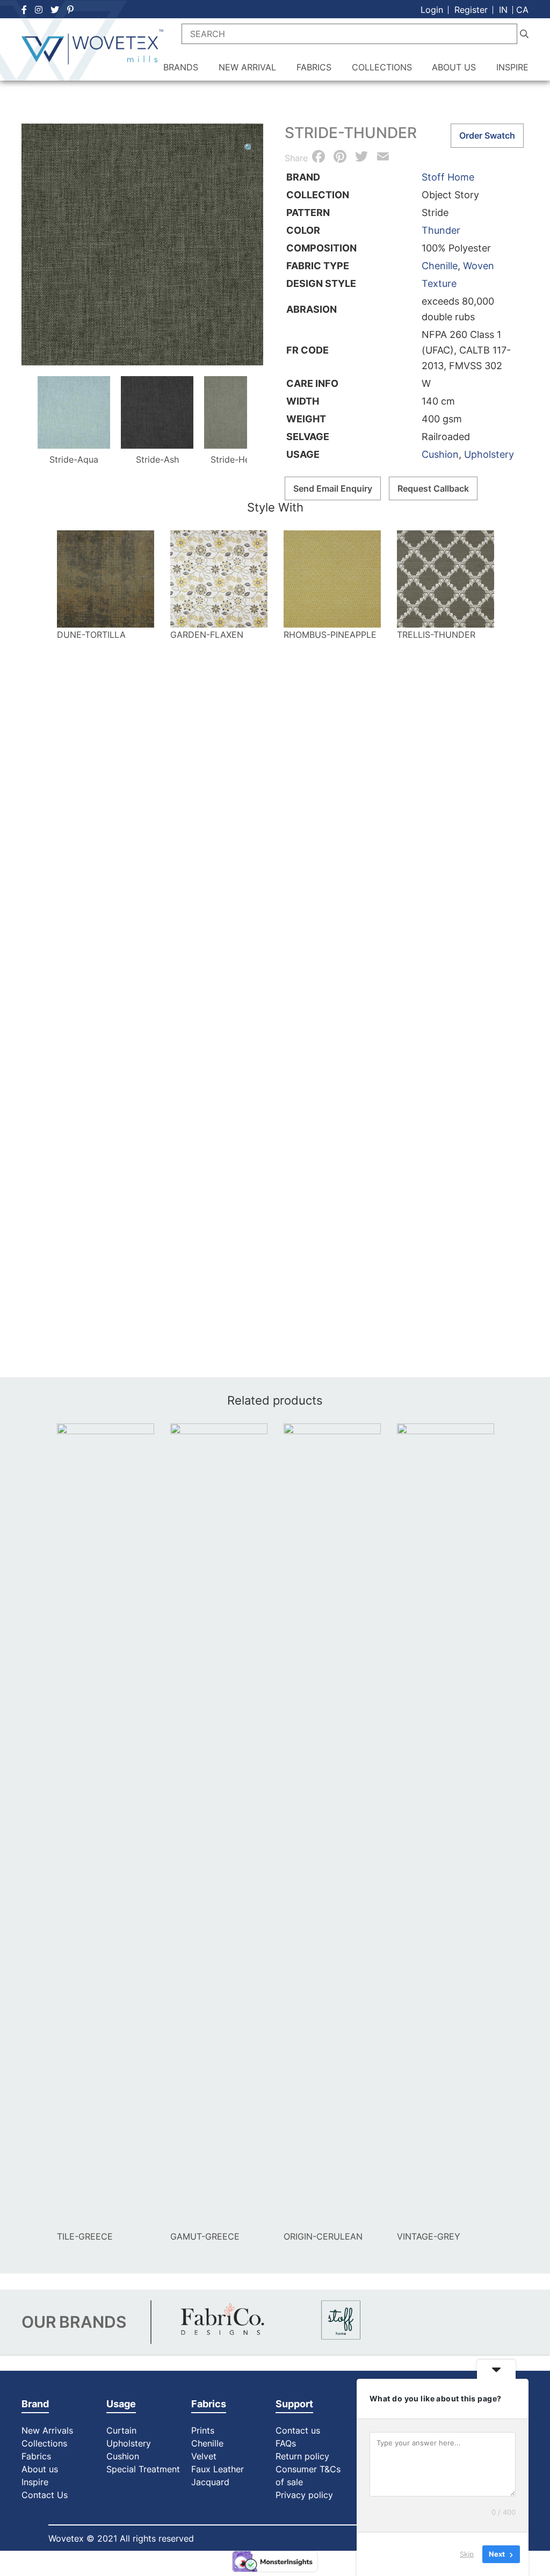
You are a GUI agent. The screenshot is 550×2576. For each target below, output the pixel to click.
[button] (249, 148)
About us (40, 2469)
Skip (467, 2554)
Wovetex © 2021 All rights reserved (121, 2538)
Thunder (441, 230)
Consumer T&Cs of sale (308, 2476)
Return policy (302, 2456)
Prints (203, 2430)
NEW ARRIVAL (247, 67)
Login (432, 10)
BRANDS (181, 67)
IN (503, 10)
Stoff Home (448, 177)
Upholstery (489, 454)
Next (260, 413)
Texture (439, 283)
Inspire (35, 2482)
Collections (44, 2443)
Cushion (440, 454)
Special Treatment (143, 2469)
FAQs (286, 2443)
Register (471, 10)
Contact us (298, 2430)
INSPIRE (512, 67)
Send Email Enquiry (333, 488)
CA (522, 10)
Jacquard (210, 2482)
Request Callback (433, 488)
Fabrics (36, 2456)
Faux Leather (219, 2469)
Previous (25, 413)
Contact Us (45, 2495)
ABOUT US (454, 67)
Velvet (204, 2456)
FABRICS (314, 67)
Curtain (121, 2430)
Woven (479, 266)
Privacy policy (304, 2495)
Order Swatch (487, 135)
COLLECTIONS (382, 67)
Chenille (440, 266)
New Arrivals (47, 2430)
